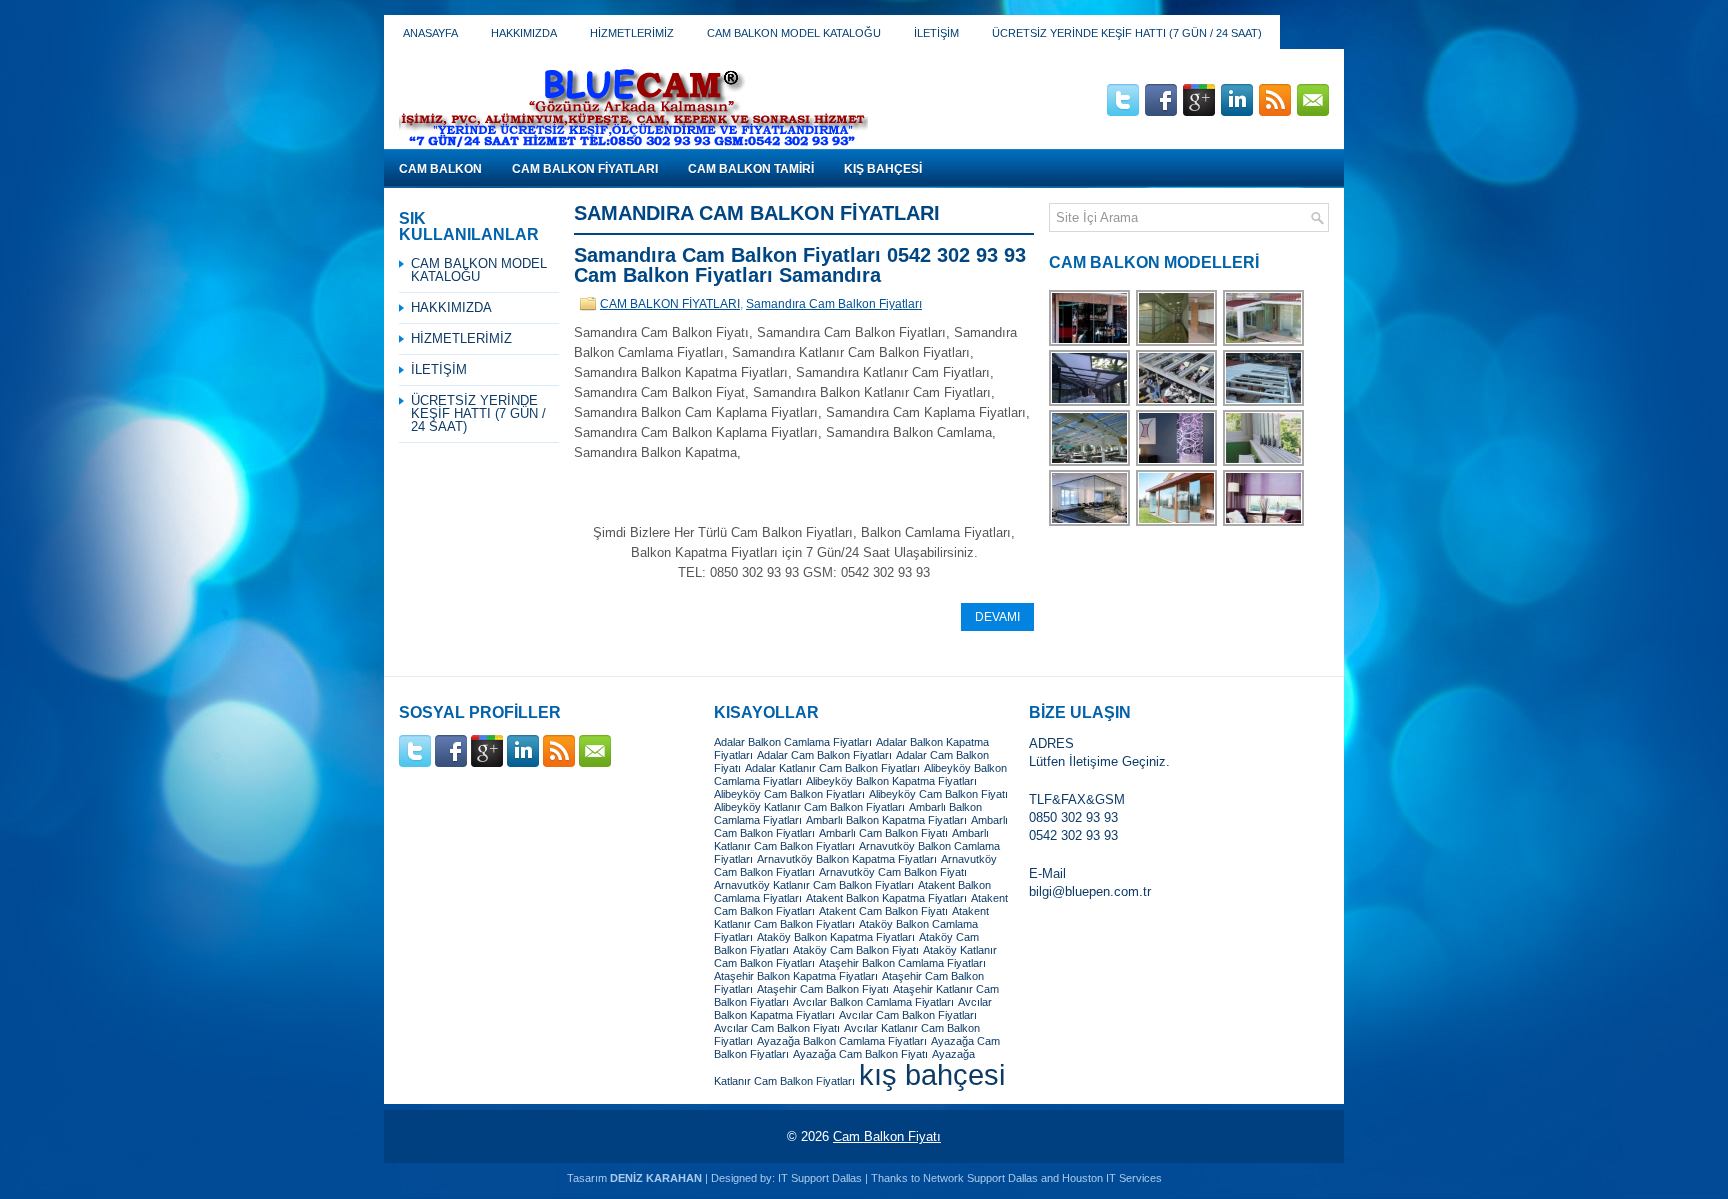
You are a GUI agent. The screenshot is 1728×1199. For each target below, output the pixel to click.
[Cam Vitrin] (1090, 343)
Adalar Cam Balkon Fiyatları (824, 755)
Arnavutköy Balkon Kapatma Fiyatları (847, 859)
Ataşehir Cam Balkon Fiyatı (823, 989)
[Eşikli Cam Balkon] (1264, 463)
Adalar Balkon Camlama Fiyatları (793, 742)
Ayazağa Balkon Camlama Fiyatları (842, 1041)
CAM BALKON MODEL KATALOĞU (794, 33)
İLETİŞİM (936, 33)
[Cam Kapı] (1177, 463)
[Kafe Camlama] (1177, 523)
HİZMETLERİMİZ (632, 33)
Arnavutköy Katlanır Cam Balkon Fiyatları (814, 885)
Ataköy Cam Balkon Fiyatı (856, 950)
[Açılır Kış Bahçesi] (1177, 403)
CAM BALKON (440, 169)
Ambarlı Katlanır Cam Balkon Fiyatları (851, 839)
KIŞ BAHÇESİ (883, 169)
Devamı (997, 617)
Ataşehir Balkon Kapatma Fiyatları (796, 976)
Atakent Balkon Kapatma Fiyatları (886, 898)
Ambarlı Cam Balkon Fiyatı (883, 833)
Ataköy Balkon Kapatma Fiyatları (836, 937)
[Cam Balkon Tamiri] (1264, 343)
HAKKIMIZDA (524, 33)
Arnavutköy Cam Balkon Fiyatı (893, 872)
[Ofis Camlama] (1090, 523)
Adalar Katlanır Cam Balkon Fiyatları (832, 768)
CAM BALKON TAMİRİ (751, 169)
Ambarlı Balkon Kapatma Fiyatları (886, 820)
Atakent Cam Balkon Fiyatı (883, 911)
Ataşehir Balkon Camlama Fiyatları (902, 963)
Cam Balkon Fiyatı (887, 1136)
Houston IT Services (1112, 1178)
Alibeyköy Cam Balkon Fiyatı (938, 794)
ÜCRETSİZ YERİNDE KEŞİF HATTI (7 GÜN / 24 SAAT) (1127, 33)
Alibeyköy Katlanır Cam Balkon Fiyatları (809, 807)
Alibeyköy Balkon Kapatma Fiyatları (891, 781)
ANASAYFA (430, 33)
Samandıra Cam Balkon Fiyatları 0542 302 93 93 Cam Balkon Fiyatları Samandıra (800, 265)
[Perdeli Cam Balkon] (1264, 523)
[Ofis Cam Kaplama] (1177, 343)
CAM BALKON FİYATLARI (585, 169)
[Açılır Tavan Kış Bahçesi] (1090, 403)
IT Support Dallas (820, 1178)
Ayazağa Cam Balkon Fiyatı (860, 1054)
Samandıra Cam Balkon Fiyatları (834, 304)
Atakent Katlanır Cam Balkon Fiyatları (851, 917)
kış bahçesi (932, 1074)
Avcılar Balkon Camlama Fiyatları (873, 1002)
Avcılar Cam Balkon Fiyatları (908, 1015)
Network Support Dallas (980, 1178)
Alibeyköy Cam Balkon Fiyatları (789, 794)
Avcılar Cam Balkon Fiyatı (777, 1028)
